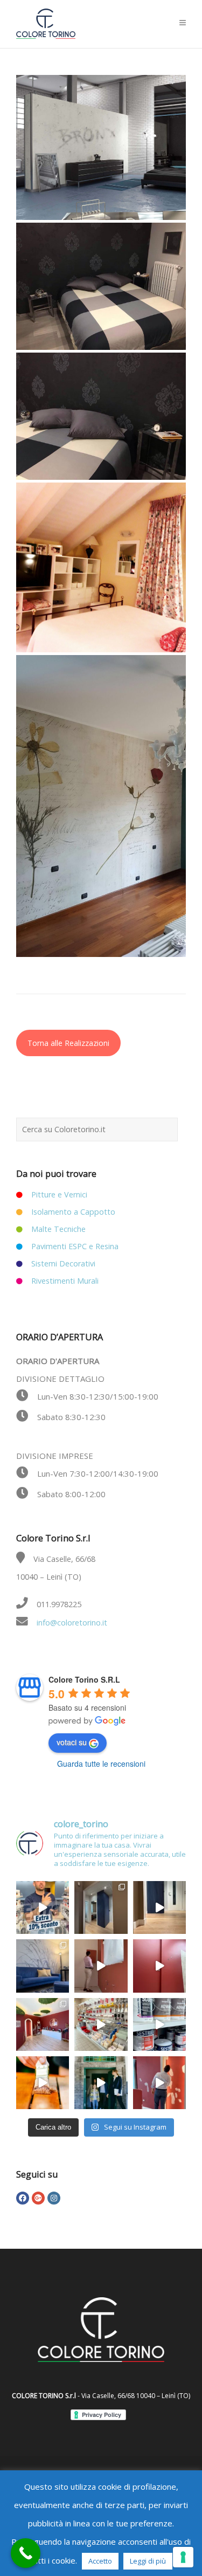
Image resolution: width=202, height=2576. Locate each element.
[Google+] (38, 2198)
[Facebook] (23, 2198)
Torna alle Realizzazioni (68, 1043)
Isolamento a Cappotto (73, 1212)
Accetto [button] (100, 2561)
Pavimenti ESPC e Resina (75, 1246)
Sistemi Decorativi (63, 1263)
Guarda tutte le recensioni (101, 1764)
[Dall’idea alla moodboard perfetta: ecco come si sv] (101, 1966)
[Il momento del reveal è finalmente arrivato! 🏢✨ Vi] (159, 1966)
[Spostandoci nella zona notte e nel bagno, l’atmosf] (101, 1907)
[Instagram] (54, 2198)
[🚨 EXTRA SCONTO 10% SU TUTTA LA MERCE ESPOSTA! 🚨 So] (43, 1907)
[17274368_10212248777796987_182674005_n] (101, 286)
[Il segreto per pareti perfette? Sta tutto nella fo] (101, 2083)
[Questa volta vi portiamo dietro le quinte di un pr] (159, 2083)
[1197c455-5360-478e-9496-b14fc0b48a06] (101, 806)
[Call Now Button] (26, 2553)
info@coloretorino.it (72, 1623)
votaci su (72, 1742)
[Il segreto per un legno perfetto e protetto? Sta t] (43, 2083)
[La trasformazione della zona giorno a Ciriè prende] (43, 1966)
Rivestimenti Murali (65, 1281)
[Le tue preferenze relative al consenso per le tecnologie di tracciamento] (183, 2557)
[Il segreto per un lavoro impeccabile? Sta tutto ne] (101, 2024)
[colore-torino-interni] (101, 147)
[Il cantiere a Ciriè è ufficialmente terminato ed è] (159, 1907)
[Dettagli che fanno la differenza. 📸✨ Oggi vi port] (43, 2024)
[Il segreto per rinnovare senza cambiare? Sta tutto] (159, 2024)
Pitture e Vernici (59, 1194)
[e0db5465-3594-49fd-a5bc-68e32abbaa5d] (101, 567)
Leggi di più (148, 2561)
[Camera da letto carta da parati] (101, 416)
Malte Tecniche (58, 1229)
